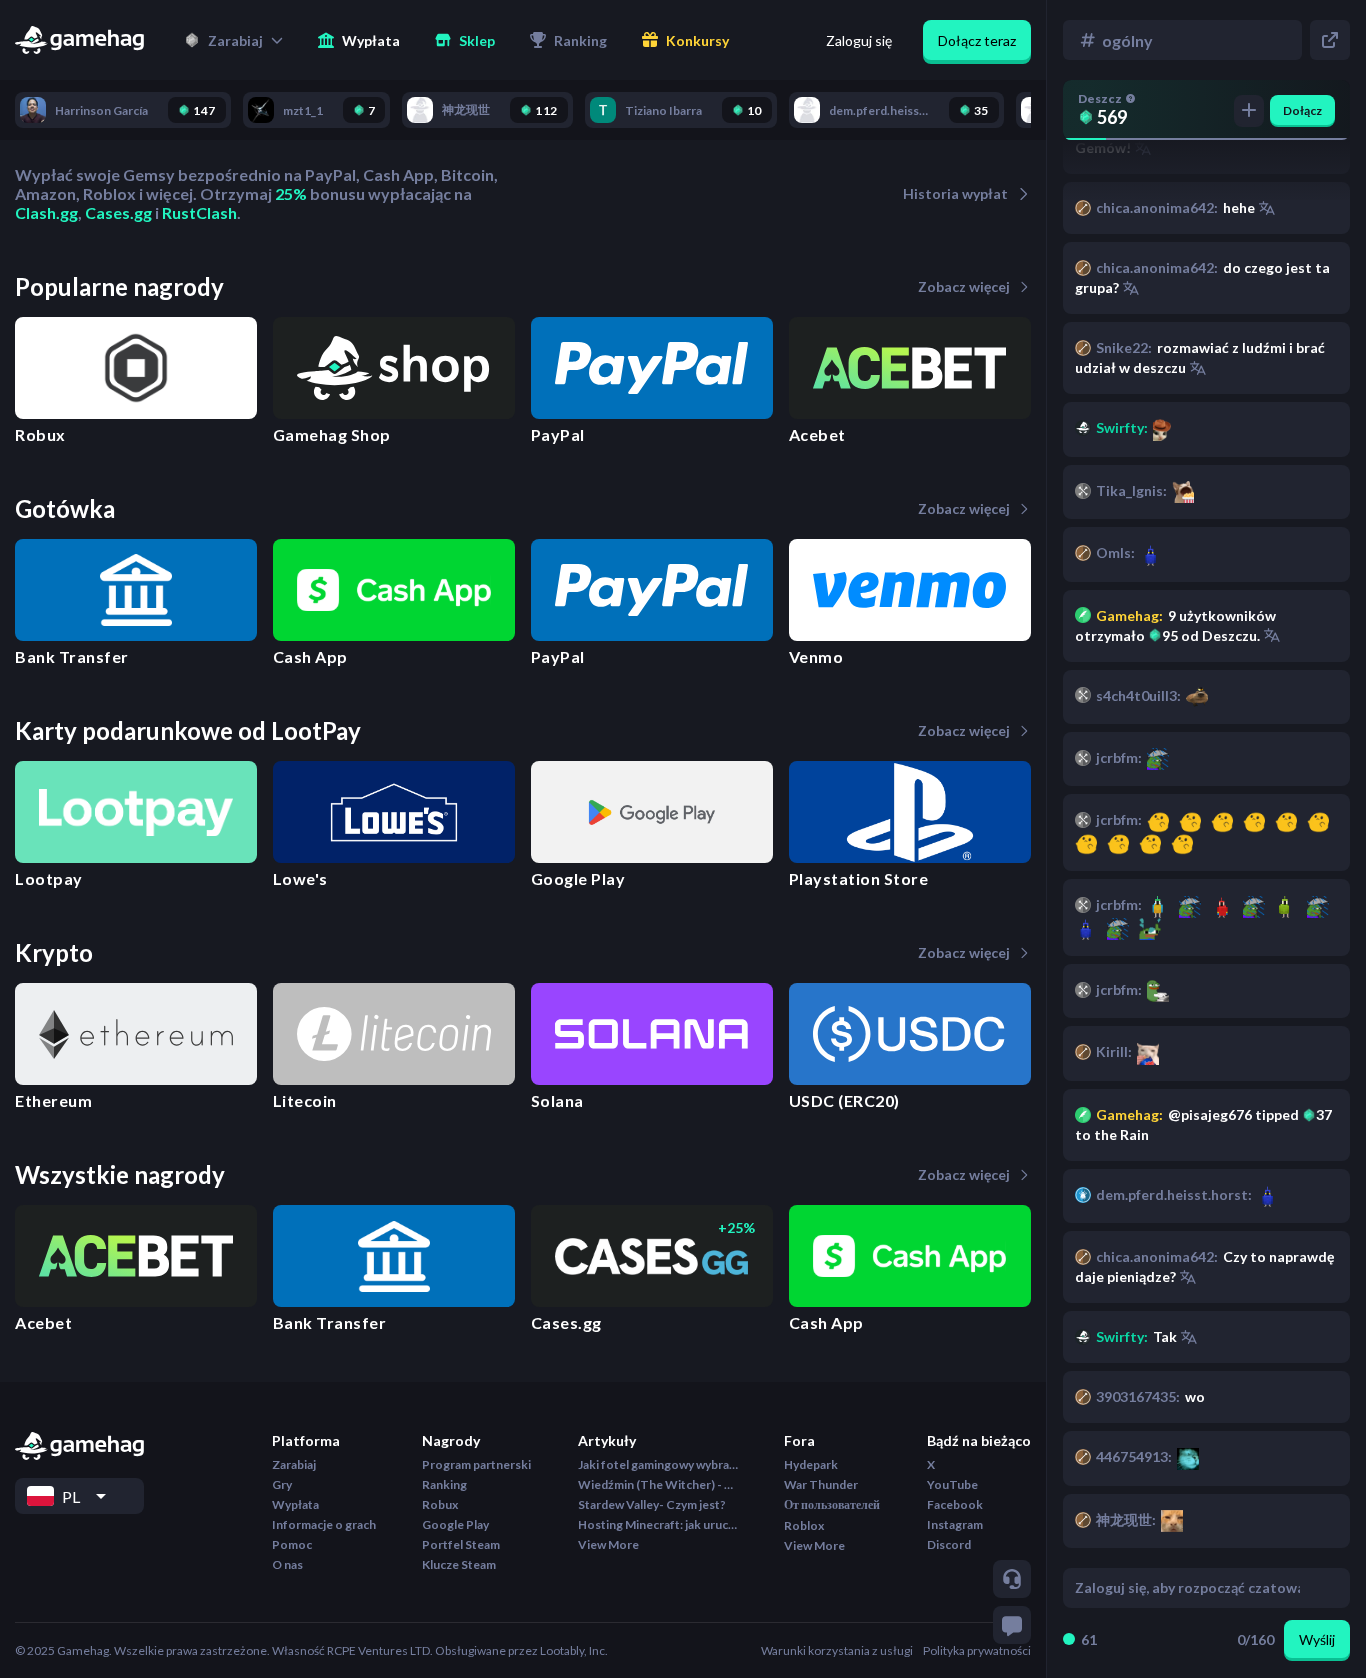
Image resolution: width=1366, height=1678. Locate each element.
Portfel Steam (461, 1544)
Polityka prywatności (977, 1650)
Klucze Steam (459, 1564)
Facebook (955, 1504)
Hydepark (811, 1464)
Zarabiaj (294, 1464)
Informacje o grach (324, 1524)
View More (608, 1544)
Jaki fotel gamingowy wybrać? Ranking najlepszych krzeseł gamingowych (658, 1464)
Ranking (444, 1484)
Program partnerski (476, 1464)
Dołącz (1302, 110)
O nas (287, 1564)
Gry (282, 1484)
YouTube (952, 1484)
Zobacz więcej (964, 286)
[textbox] (1187, 1588)
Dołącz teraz (977, 40)
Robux (440, 1504)
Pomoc (292, 1544)
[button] (233, 40)
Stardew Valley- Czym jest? (652, 1504)
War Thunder (821, 1484)
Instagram (955, 1524)
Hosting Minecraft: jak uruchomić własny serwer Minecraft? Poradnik (658, 1524)
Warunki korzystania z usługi (837, 1650)
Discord (949, 1544)
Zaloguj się (859, 40)
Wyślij (1317, 1639)
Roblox (804, 1525)
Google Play (455, 1524)
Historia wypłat (955, 193)
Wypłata (295, 1504)
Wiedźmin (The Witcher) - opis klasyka (658, 1484)
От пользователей (832, 1504)
